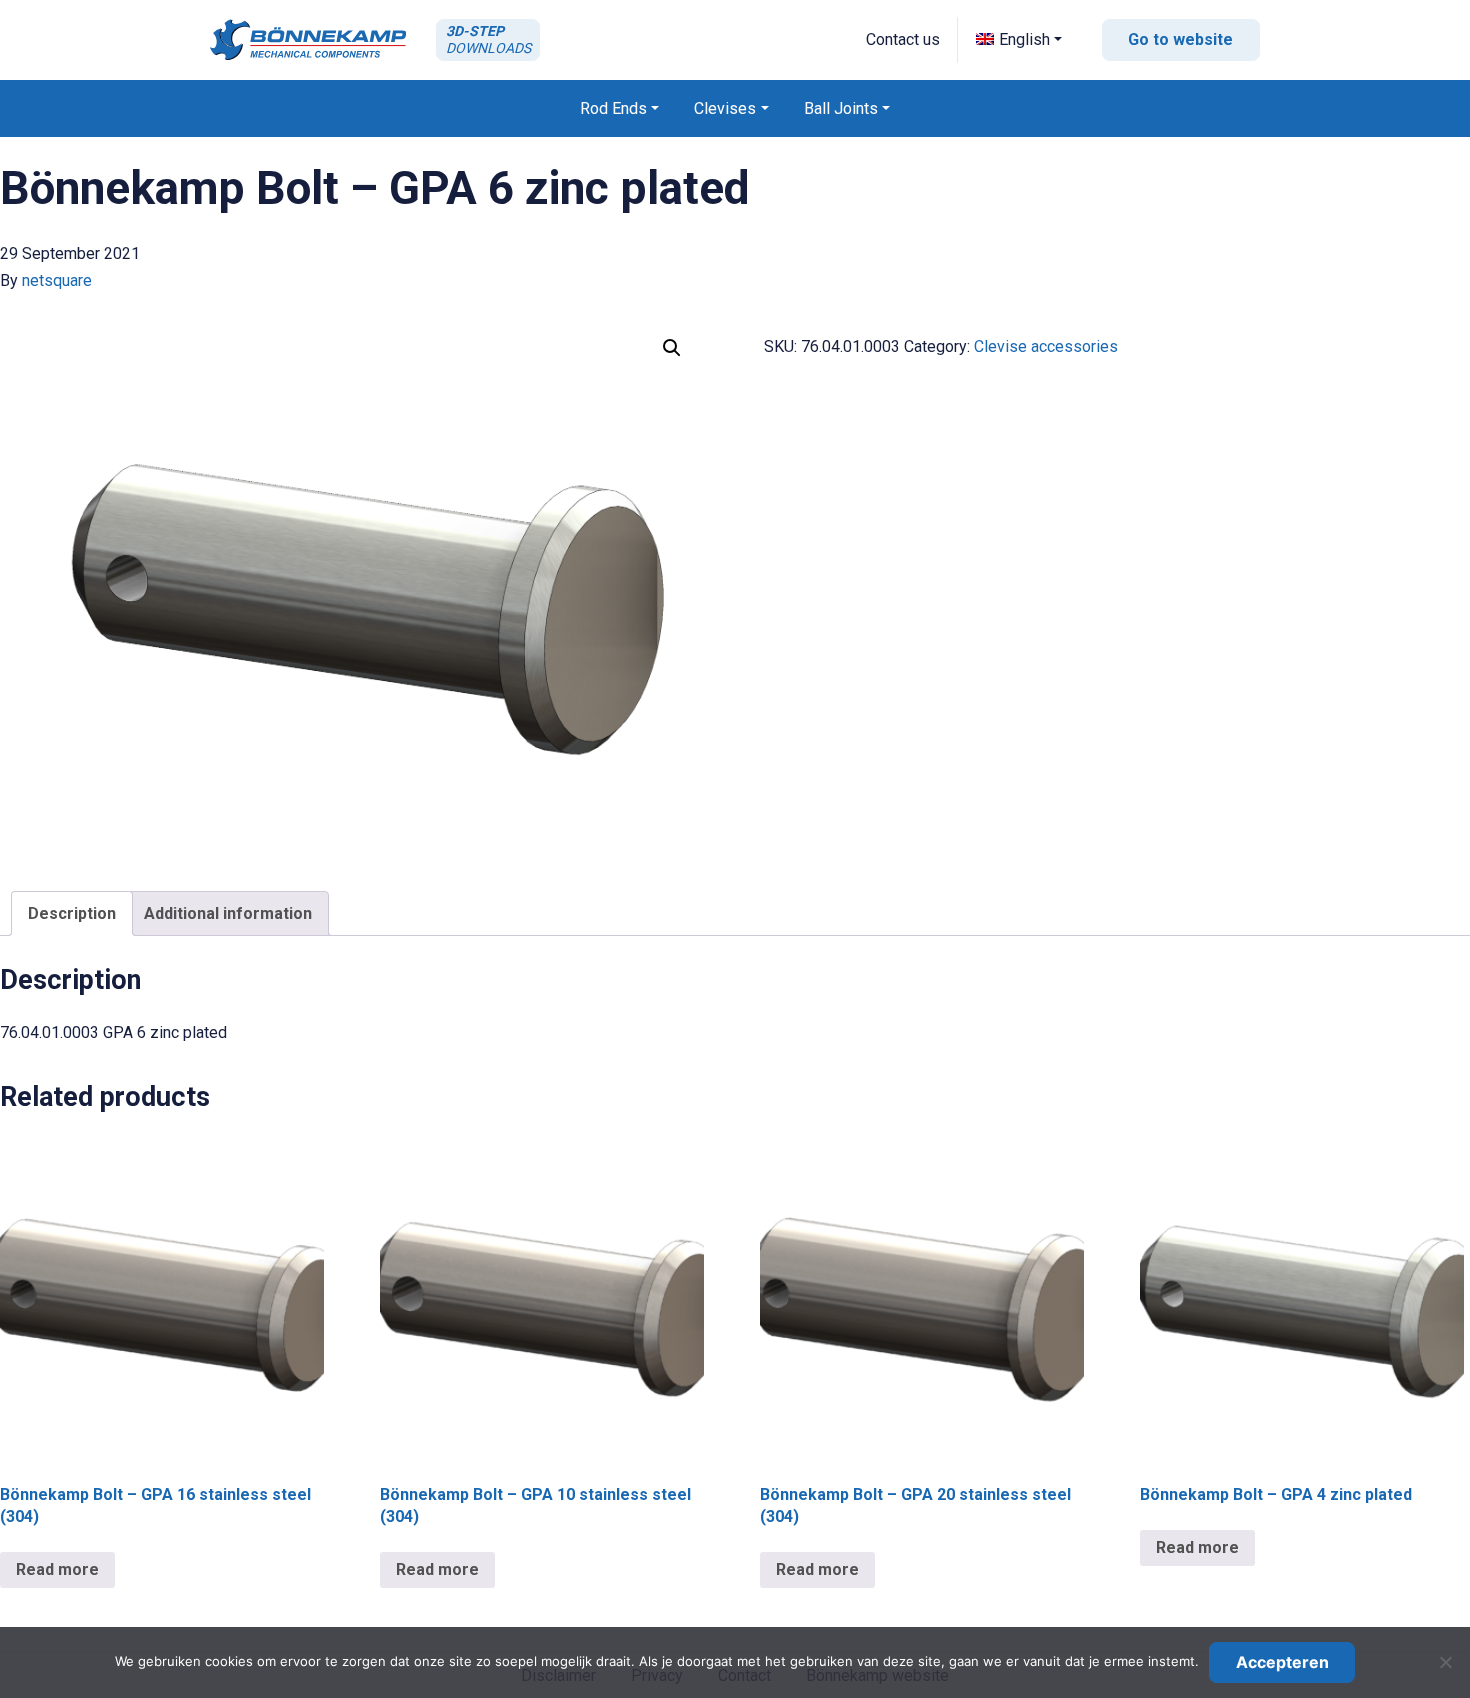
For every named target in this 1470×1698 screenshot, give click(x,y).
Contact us (903, 39)
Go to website (1180, 39)
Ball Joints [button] (841, 108)
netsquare (57, 280)
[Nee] (1445, 1662)
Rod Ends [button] (613, 108)
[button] (1019, 39)
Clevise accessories (1046, 346)
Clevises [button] (725, 108)
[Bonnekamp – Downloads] (308, 39)
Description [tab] (72, 913)
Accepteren (1282, 1662)
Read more (57, 1569)
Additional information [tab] (228, 913)
